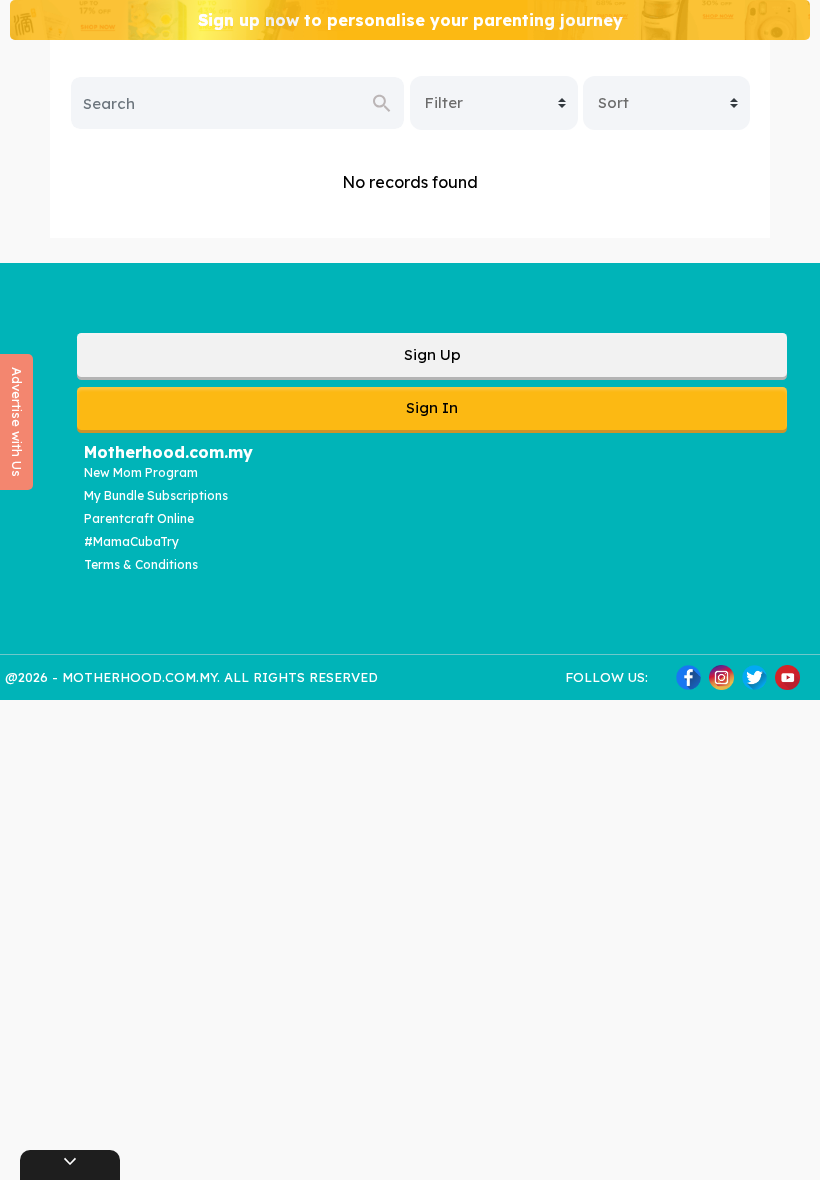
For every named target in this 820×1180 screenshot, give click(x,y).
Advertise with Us (17, 422)
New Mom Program (141, 472)
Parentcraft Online (139, 518)
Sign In (432, 407)
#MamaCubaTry (131, 541)
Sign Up (432, 354)
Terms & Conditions (141, 564)
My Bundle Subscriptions (156, 495)
